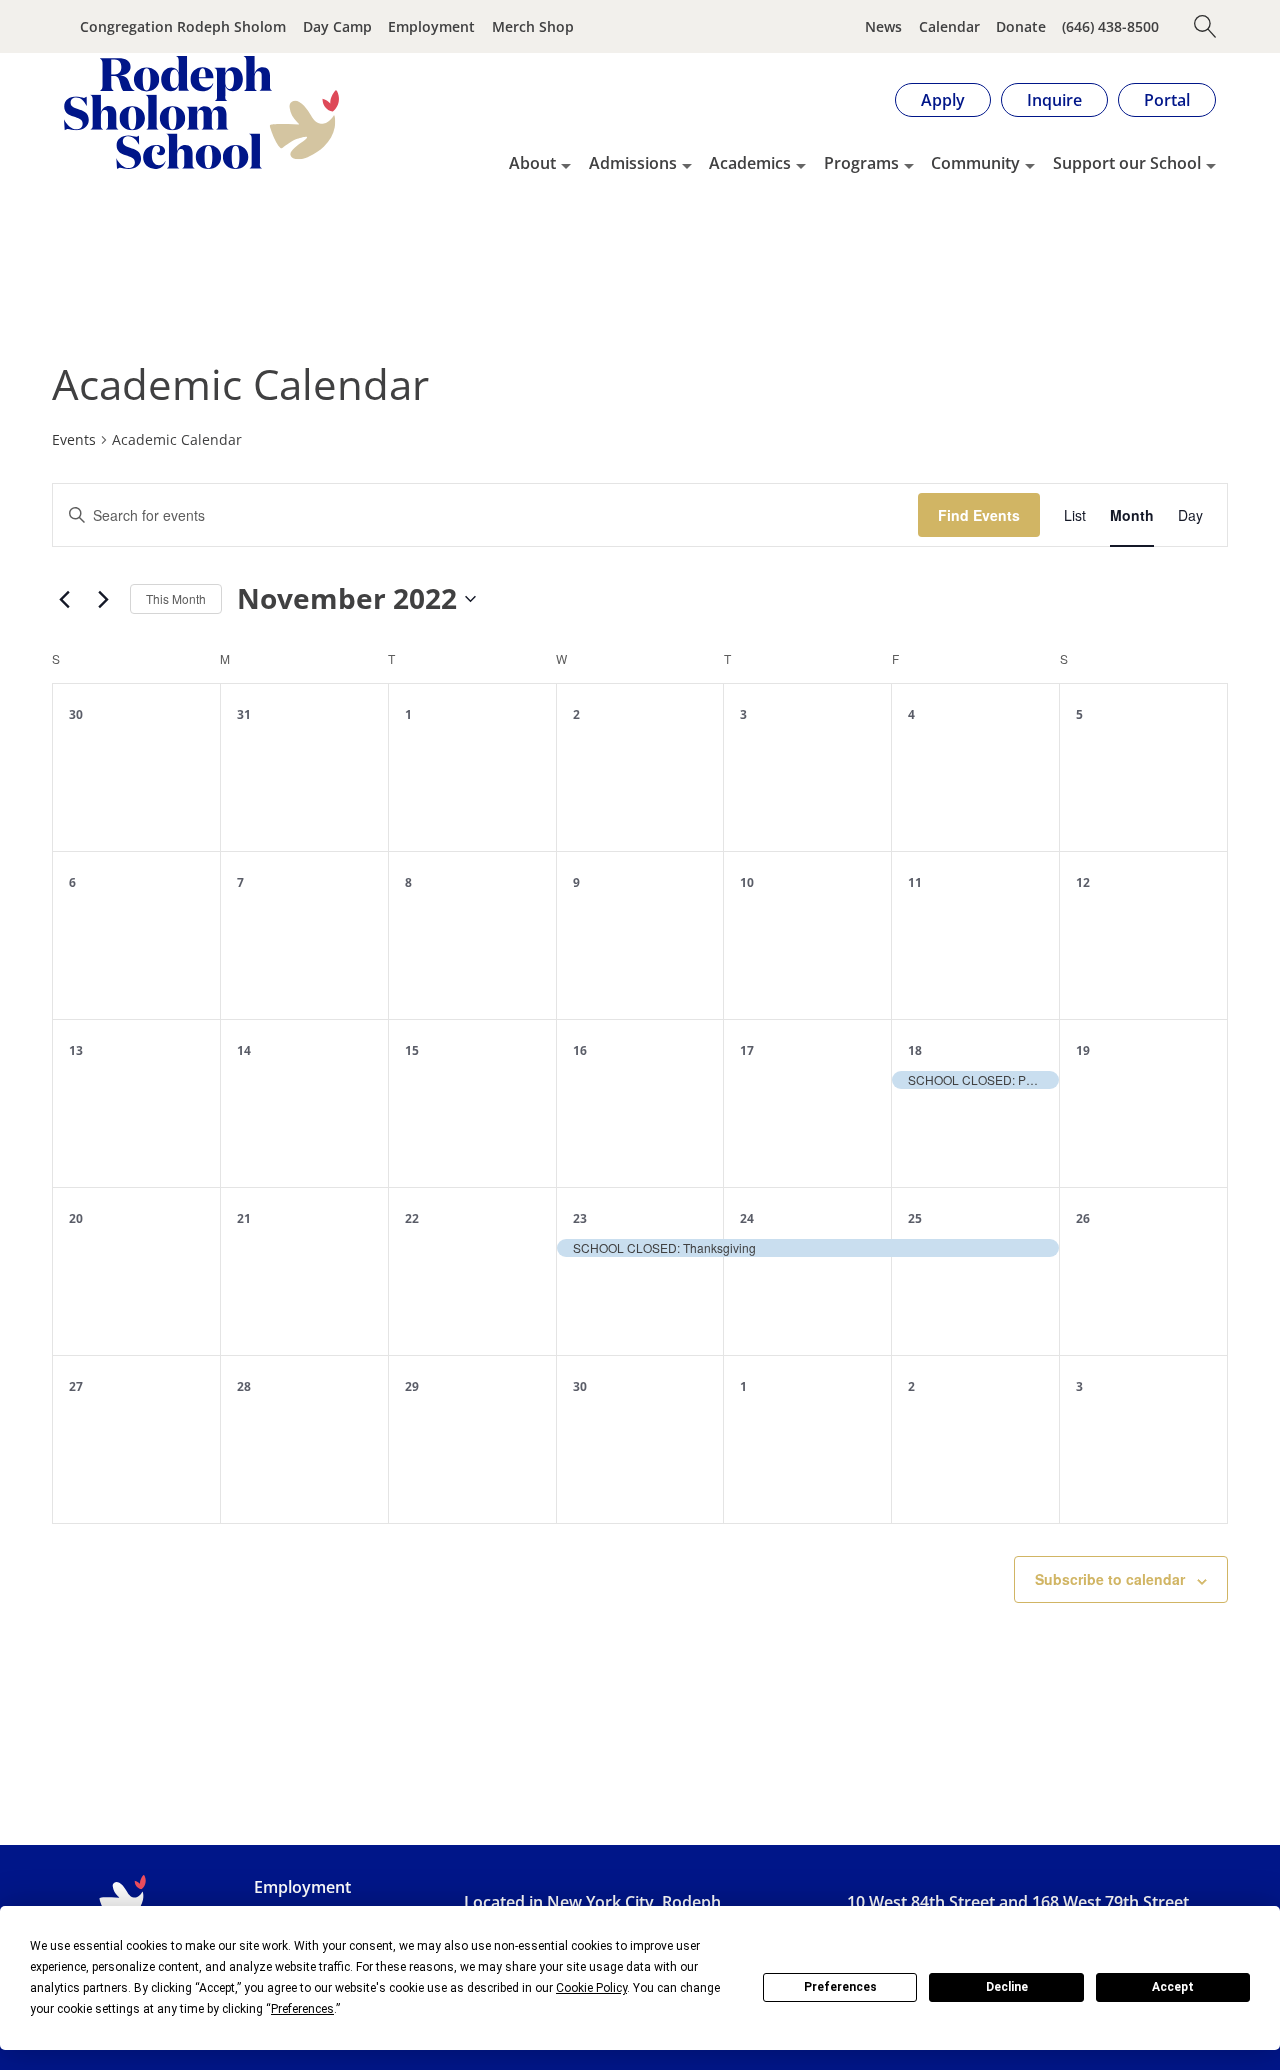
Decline (1007, 1987)
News (883, 26)
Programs (861, 163)
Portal (1167, 100)
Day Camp (337, 26)
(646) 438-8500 (1110, 26)
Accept (1173, 1987)
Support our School (1127, 163)
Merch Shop (533, 26)
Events (74, 439)
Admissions (633, 163)
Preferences (840, 1987)
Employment (431, 26)
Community (975, 163)
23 (580, 1218)
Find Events (979, 515)
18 (915, 1050)
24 (747, 1218)
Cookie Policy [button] (591, 1988)
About (532, 163)
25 (915, 1218)
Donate (1021, 26)
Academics (750, 163)
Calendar (949, 26)
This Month (176, 598)
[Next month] (103, 599)
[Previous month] (64, 599)
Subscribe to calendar (1110, 1579)
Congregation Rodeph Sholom (183, 26)
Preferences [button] (302, 2009)
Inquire (1054, 100)
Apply (943, 100)
